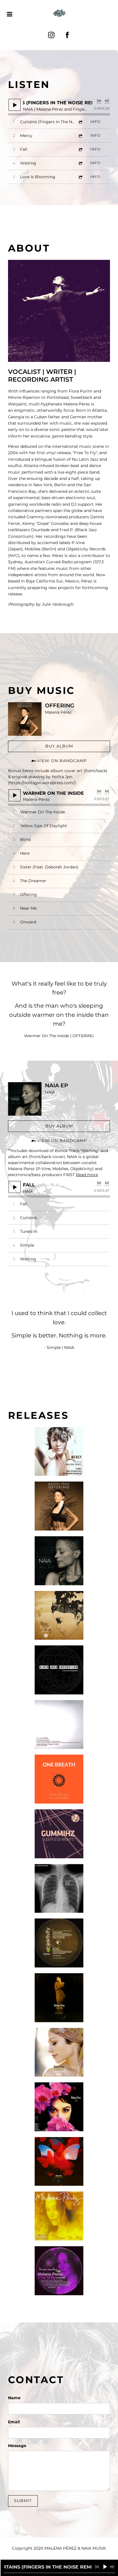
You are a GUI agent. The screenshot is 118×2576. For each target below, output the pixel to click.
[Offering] (25, 719)
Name (14, 2398)
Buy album (59, 746)
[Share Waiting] (80, 163)
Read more (87, 1175)
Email (14, 2422)
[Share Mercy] (80, 136)
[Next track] (107, 101)
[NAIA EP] (25, 1099)
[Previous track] (99, 101)
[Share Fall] (80, 149)
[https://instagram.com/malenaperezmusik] (51, 35)
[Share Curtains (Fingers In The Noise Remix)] (80, 122)
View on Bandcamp (62, 761)
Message (17, 2446)
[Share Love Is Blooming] (80, 177)
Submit (23, 2501)
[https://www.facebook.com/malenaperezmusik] (67, 35)
